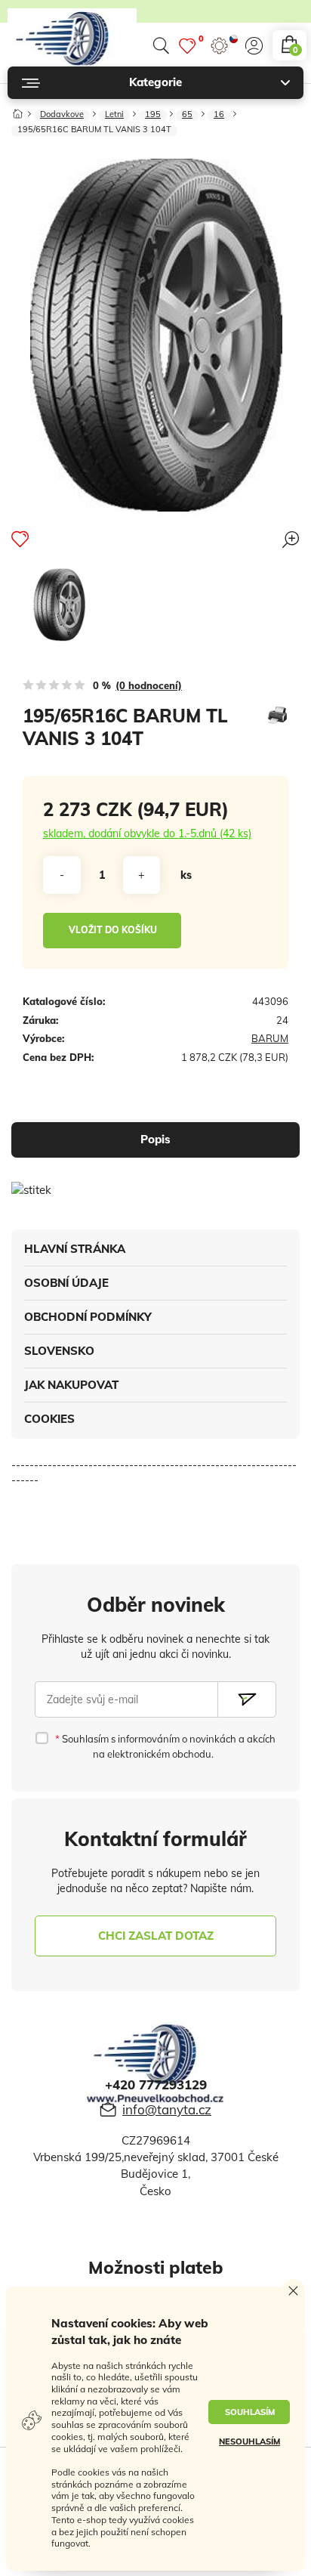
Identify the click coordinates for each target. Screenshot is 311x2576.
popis (155, 1139)
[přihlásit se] (254, 46)
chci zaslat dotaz (156, 1936)
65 (187, 115)
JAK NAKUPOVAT (71, 1385)
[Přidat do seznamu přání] (20, 539)
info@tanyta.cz (167, 2109)
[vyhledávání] (161, 46)
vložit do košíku (113, 930)
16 (219, 115)
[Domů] (18, 111)
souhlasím (250, 2412)
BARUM (270, 1038)
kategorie (155, 82)
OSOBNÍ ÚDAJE (66, 1283)
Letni (114, 115)
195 (153, 115)
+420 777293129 (156, 2084)
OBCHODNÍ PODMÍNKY (88, 1317)
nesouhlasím (249, 2441)
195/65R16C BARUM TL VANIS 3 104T (94, 130)
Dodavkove (62, 115)
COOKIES (49, 1419)
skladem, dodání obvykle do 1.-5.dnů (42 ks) (147, 833)
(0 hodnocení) (149, 685)
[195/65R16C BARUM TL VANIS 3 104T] (59, 605)
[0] (187, 46)
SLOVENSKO (59, 1351)
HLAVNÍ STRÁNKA (75, 1249)
